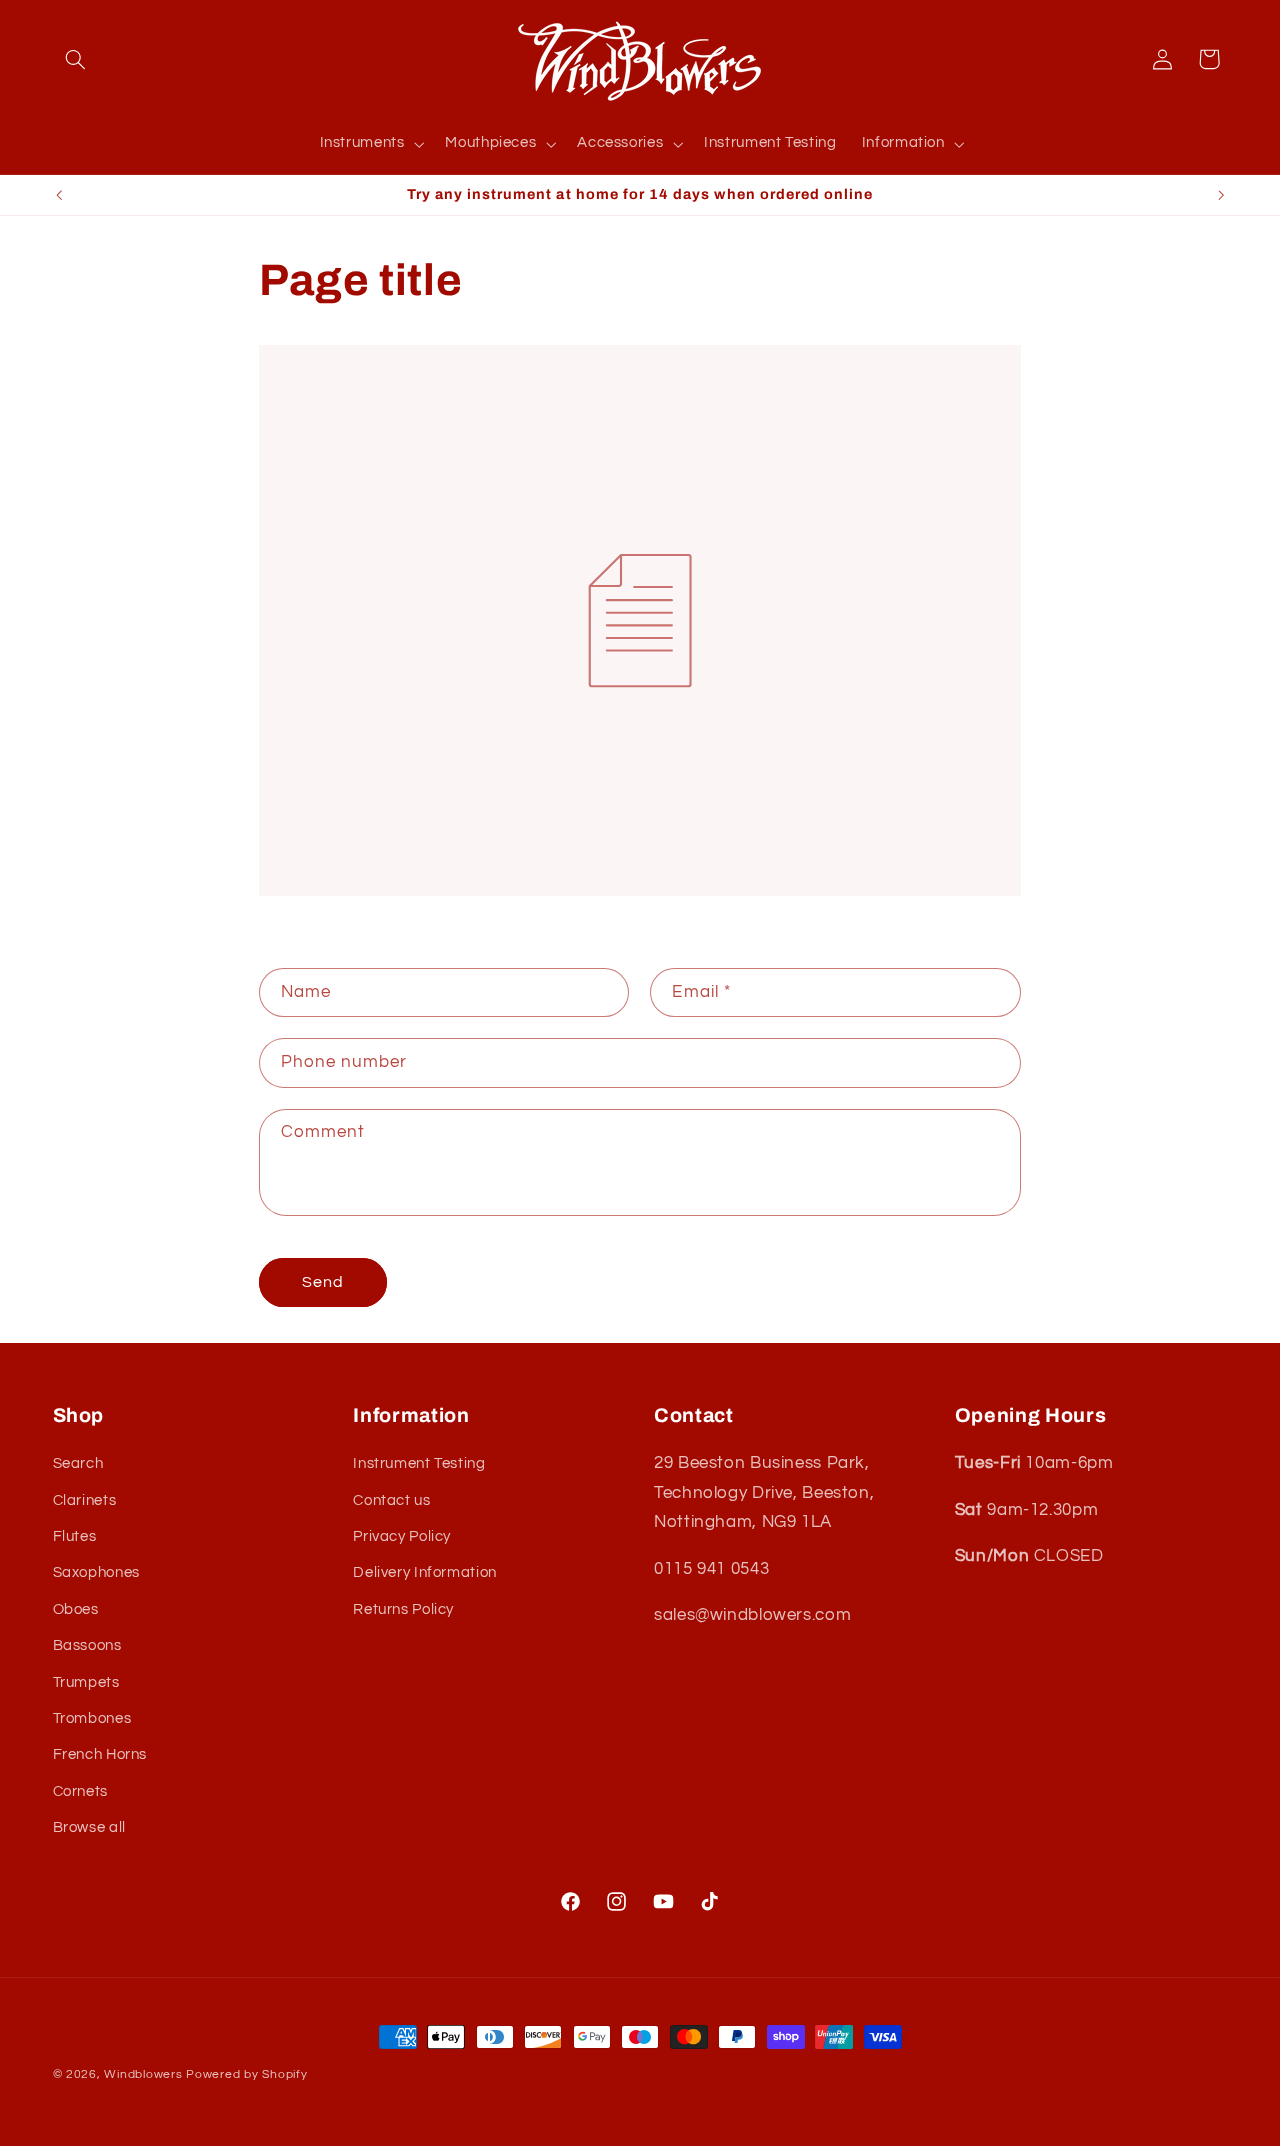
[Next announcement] (1221, 195)
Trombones (92, 1719)
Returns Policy (403, 1609)
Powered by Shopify (246, 2074)
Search (78, 1464)
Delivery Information (425, 1573)
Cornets (80, 1791)
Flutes (75, 1537)
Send (323, 1282)
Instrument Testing (419, 1464)
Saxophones (96, 1573)
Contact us (391, 1500)
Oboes (76, 1609)
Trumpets (86, 1682)
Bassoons (87, 1646)
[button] (76, 59)
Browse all (89, 1828)
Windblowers (143, 2074)
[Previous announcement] (59, 195)
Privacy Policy (402, 1537)
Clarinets (85, 1500)
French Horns (100, 1755)
